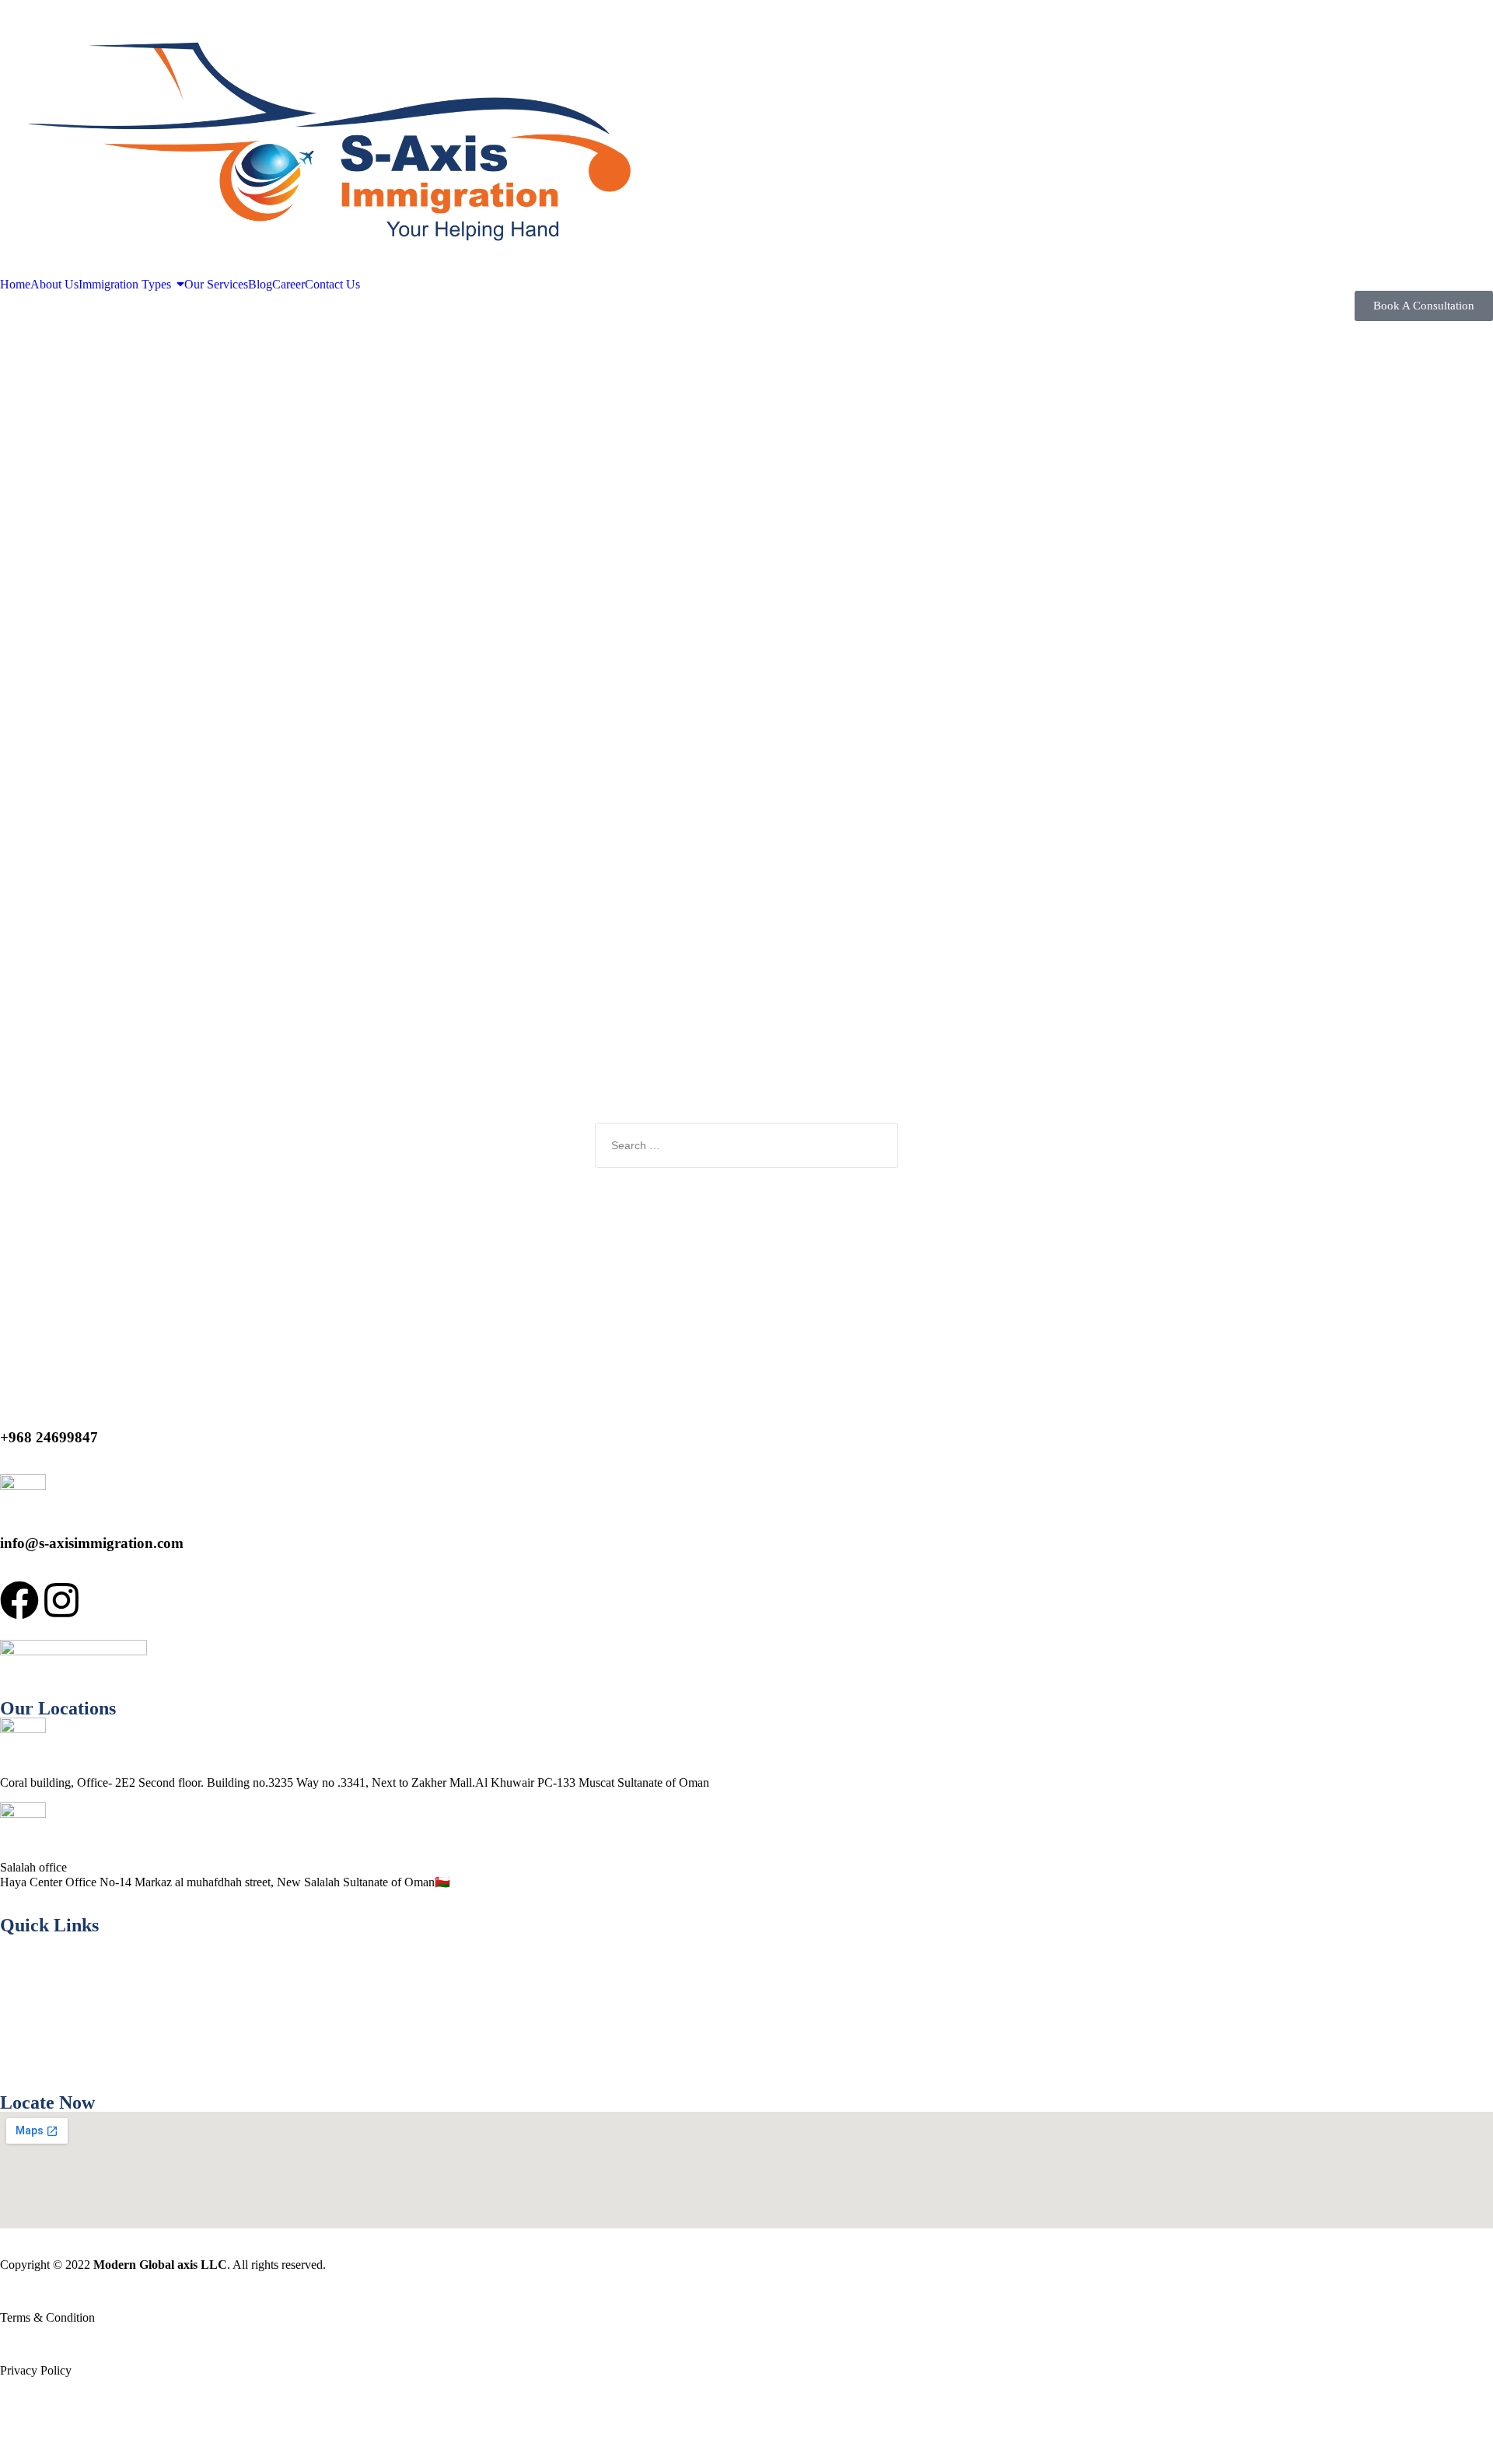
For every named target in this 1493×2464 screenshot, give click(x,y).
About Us (24, 1980)
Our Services (32, 2006)
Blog (12, 2033)
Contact (19, 2059)
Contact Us (29, 2423)
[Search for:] (746, 1145)
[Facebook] (19, 1603)
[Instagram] (61, 1603)
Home (15, 1954)
